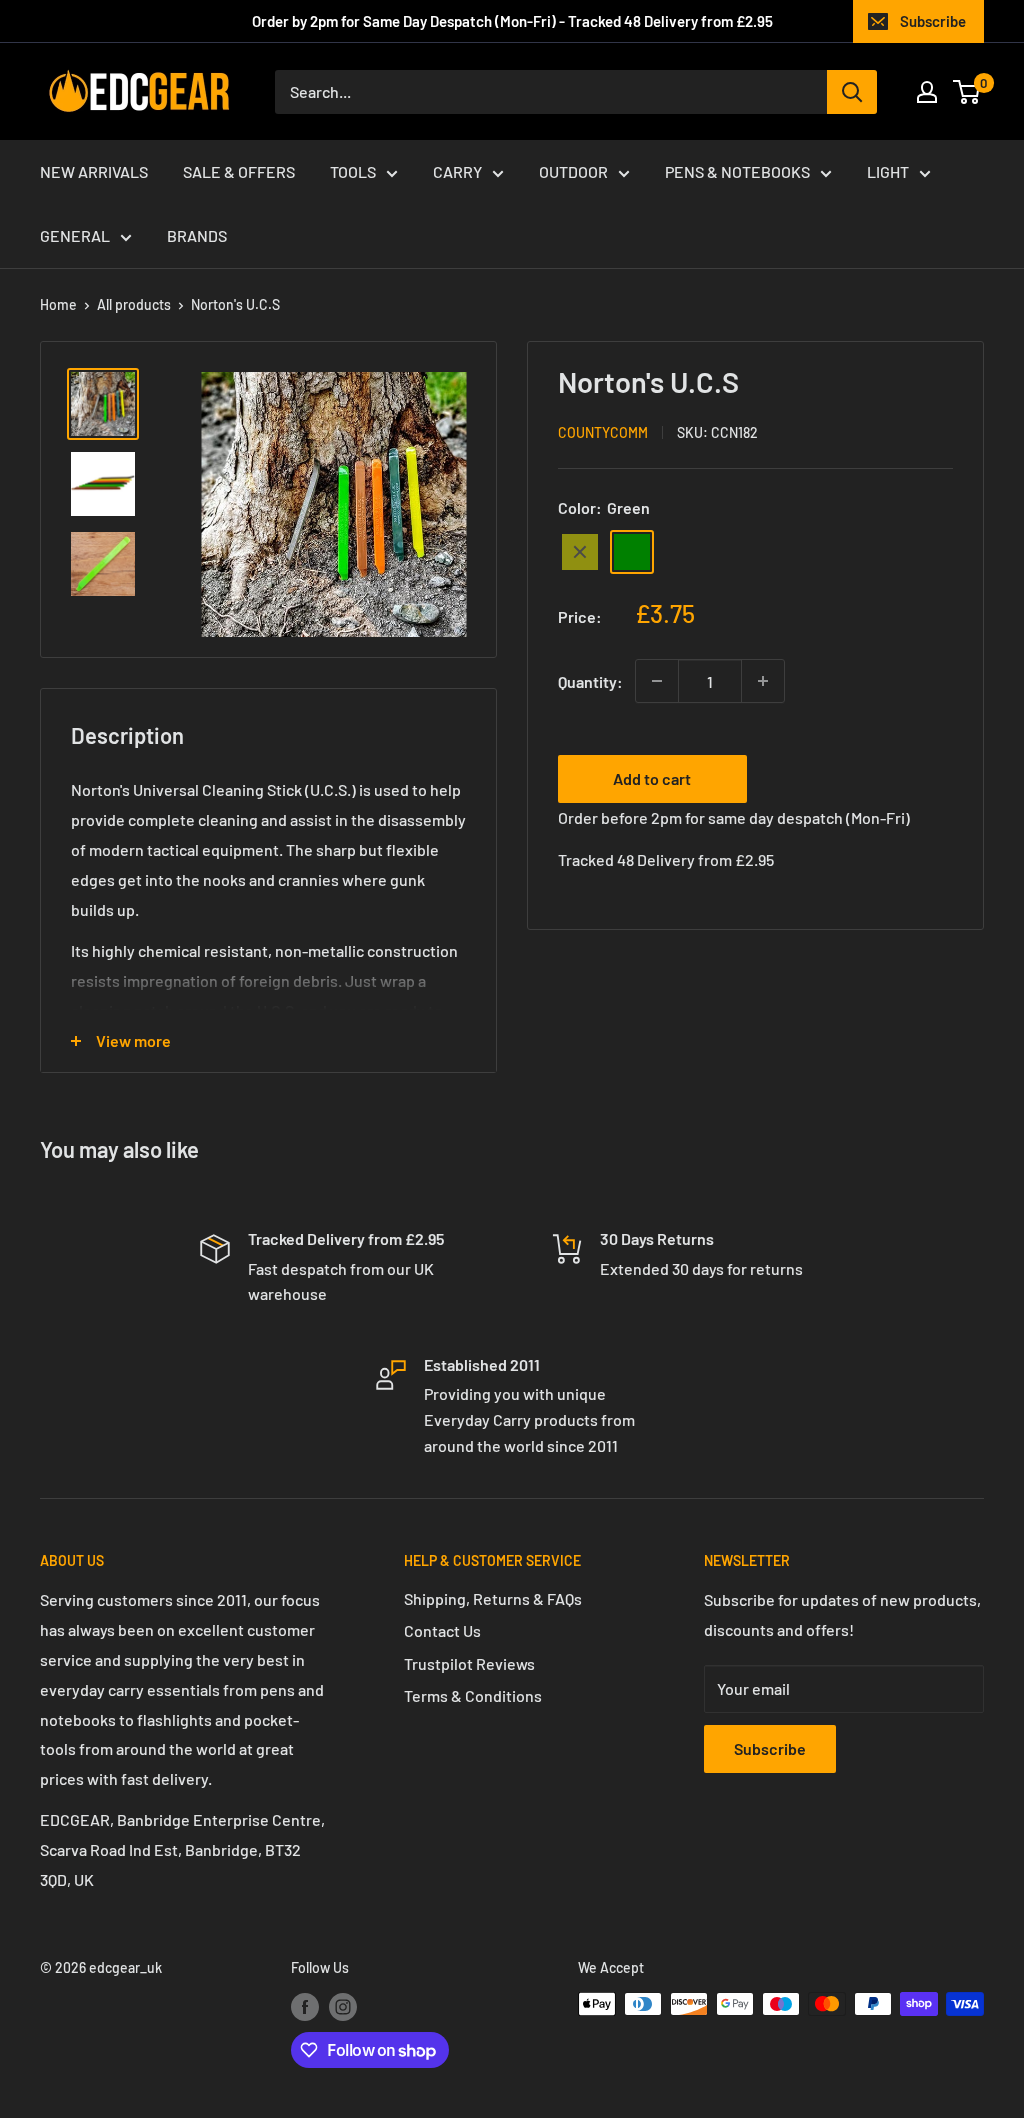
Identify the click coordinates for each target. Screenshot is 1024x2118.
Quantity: (590, 681)
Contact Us (442, 1630)
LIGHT (888, 171)
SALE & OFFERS (239, 171)
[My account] (927, 92)
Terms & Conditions (473, 1695)
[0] (967, 92)
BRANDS (197, 235)
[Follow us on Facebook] (305, 2006)
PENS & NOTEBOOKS (737, 171)
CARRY (457, 171)
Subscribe (933, 21)
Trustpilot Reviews (469, 1663)
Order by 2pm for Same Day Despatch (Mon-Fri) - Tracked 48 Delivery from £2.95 (512, 21)
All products (134, 304)
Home (58, 304)
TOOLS (353, 171)
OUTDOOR (573, 171)
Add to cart (652, 778)
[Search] (852, 92)
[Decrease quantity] (657, 681)
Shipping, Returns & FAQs (493, 1598)
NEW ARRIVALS (94, 171)
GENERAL (75, 235)
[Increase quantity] (763, 681)
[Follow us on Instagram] (343, 2006)
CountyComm (603, 432)
